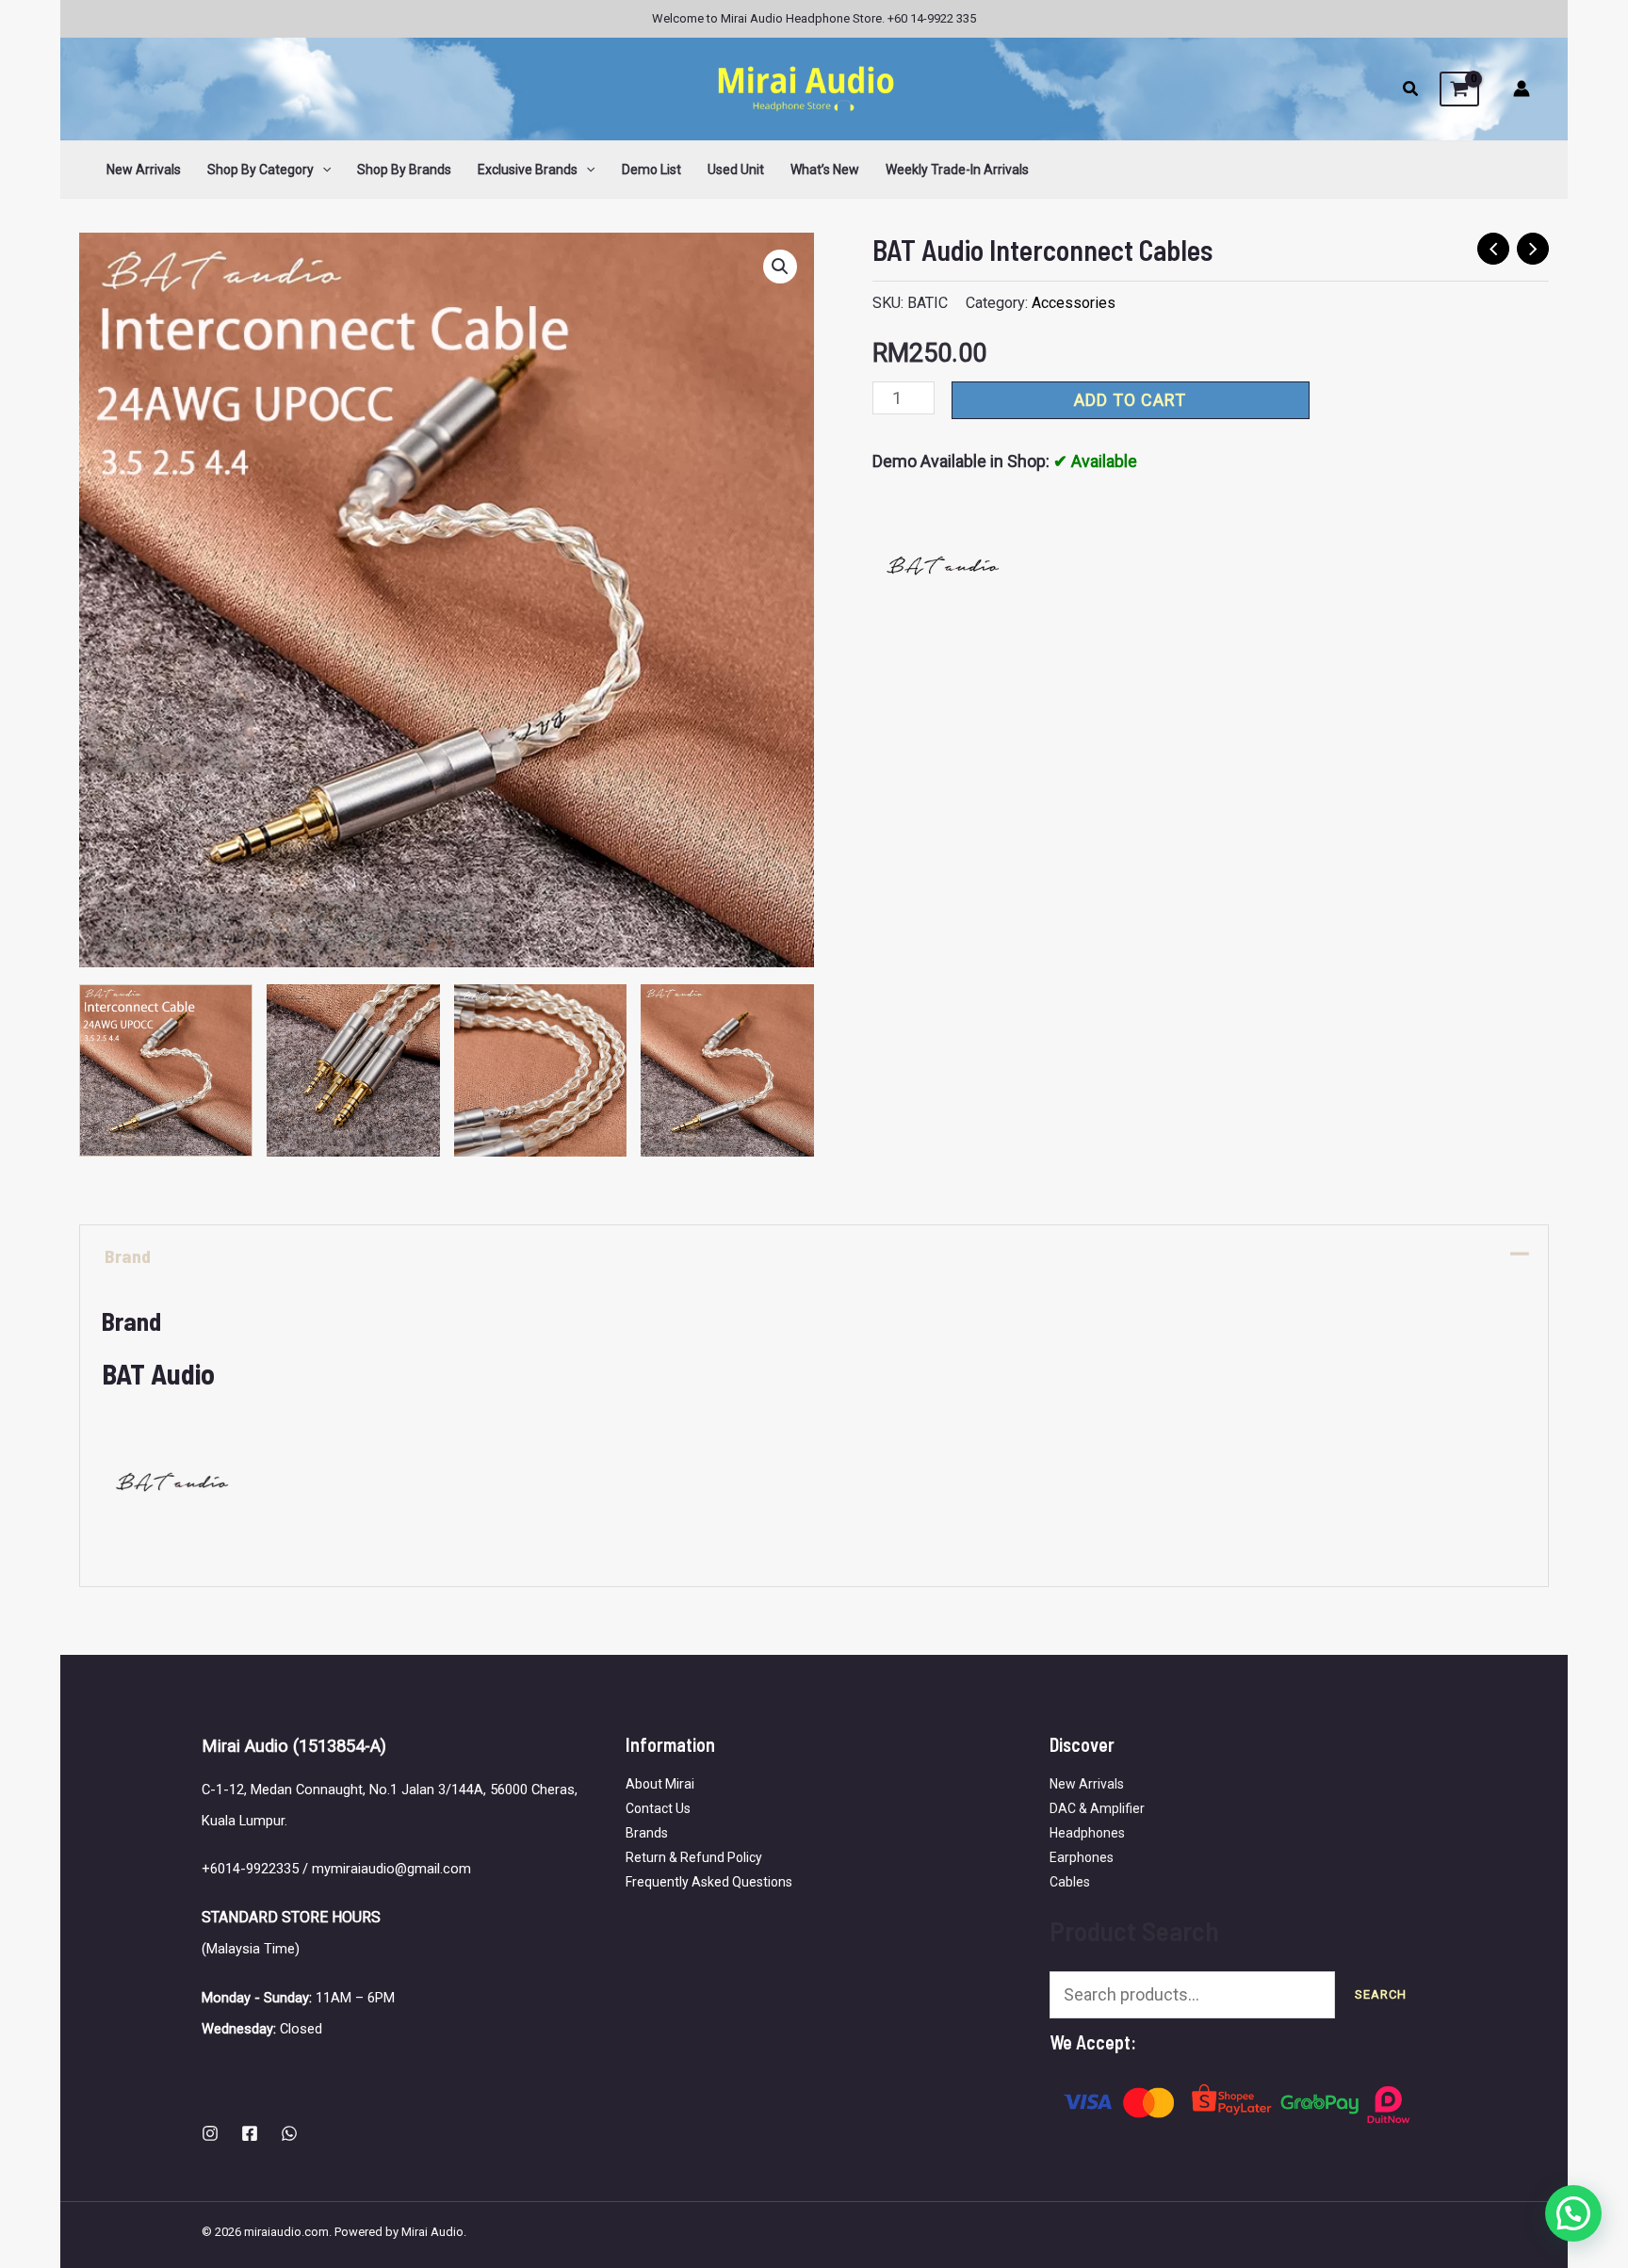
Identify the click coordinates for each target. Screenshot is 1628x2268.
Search (1381, 1994)
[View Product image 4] (727, 1071)
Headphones (1087, 1833)
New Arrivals (1087, 1784)
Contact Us (658, 1808)
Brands (647, 1833)
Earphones (1082, 1857)
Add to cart (1130, 400)
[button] (1411, 91)
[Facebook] (250, 2133)
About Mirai (660, 1784)
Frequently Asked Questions (709, 1882)
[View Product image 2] (353, 1071)
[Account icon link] (1522, 89)
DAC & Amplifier (1097, 1808)
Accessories (1074, 303)
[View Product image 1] (166, 1071)
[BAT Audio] (943, 565)
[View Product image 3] (541, 1071)
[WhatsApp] (289, 2133)
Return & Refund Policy (694, 1857)
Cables (1070, 1882)
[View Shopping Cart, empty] (1459, 89)
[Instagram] (210, 2133)
